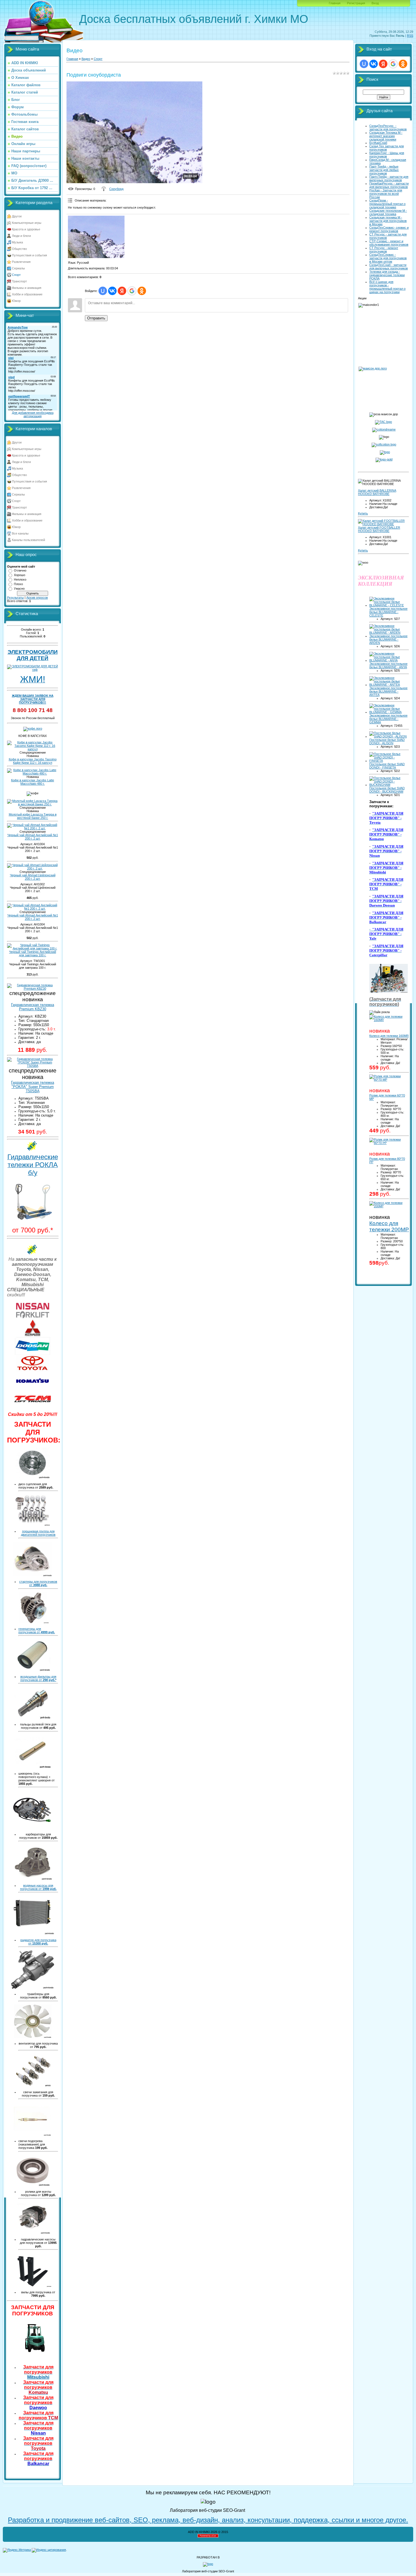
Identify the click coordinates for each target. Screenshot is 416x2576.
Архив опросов (37, 598)
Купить (363, 513)
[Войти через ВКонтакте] (112, 291)
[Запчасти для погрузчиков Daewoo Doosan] (33, 1354)
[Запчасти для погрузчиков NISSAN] (33, 1318)
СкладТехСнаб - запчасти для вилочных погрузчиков (389, 267)
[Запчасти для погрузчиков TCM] (33, 1407)
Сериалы (18, 268)
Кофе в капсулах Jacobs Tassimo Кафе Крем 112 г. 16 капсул (33, 761)
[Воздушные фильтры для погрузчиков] (33, 1670)
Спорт (16, 275)
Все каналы (20, 533)
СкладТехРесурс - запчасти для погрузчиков (388, 127)
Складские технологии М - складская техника (388, 212)
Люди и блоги (21, 236)
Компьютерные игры (27, 223)
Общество (19, 249)
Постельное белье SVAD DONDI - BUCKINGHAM (387, 790)
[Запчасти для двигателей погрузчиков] (33, 1525)
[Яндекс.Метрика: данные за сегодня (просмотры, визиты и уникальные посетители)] (17, 2550)
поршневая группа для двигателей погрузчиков (38, 1533)
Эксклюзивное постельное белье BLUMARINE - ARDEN (388, 639)
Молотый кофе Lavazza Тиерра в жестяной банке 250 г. (33, 816)
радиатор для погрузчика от (38, 1942)
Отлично (20, 570)
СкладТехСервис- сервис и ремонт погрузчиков (389, 229)
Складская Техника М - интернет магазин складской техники (386, 136)
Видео (86, 59)
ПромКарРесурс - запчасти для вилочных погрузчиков (389, 185)
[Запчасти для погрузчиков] (33, 2353)
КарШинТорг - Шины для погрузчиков (387, 155)
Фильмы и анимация (27, 288)
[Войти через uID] (103, 291)
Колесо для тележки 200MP (389, 1226)
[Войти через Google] (132, 291)
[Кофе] (33, 728)
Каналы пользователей (28, 540)
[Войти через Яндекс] (122, 291)
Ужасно (19, 589)
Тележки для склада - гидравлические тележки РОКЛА (387, 275)
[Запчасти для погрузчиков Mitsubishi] (33, 1335)
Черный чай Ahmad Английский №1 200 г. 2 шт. (33, 837)
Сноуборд (116, 189)
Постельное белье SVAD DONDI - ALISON (387, 741)
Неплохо (20, 579)
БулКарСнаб (378, 143)
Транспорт (19, 281)
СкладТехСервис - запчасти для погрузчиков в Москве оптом (388, 258)
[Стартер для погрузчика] (33, 1575)
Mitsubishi (38, 2372)
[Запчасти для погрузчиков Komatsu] (33, 1388)
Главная (335, 3)
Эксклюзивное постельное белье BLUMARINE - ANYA (388, 665)
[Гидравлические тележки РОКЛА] (33, 1220)
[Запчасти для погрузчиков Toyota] (33, 1370)
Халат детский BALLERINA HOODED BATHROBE (377, 492)
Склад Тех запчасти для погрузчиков (387, 148)
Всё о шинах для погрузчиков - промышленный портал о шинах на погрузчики (387, 287)
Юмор (16, 301)
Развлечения (21, 262)
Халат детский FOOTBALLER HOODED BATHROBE (379, 529)
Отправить (96, 318)
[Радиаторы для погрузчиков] (33, 1933)
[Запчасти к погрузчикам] (389, 992)
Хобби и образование (27, 294)
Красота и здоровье (26, 229)
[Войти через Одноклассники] (142, 291)
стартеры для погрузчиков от (38, 1583)
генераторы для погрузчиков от (37, 1630)
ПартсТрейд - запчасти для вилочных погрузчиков (389, 178)
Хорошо (20, 575)
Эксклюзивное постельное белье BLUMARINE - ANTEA (388, 691)
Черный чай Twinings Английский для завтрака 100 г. (33, 953)
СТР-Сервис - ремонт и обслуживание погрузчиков (389, 243)
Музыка (17, 242)
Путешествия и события (29, 255)
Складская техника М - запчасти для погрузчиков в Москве (388, 221)
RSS (410, 36)
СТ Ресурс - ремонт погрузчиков (384, 250)
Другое (17, 216)
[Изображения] (96, 237)
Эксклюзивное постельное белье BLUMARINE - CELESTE (388, 612)
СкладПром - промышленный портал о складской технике (387, 204)
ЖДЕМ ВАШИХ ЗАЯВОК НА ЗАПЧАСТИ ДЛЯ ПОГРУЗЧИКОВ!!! (33, 699)
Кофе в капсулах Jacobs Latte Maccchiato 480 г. (33, 782)
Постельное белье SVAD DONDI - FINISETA (387, 766)
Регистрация (356, 3)
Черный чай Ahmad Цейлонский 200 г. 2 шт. (33, 877)
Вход (375, 3)
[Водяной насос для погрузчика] (33, 1879)
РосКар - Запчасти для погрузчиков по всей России (386, 194)
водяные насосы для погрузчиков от (38, 1887)
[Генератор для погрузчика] (33, 1622)
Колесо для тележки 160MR (389, 1036)
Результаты (15, 598)
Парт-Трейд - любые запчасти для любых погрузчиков (384, 170)
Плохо (18, 584)
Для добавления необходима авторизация (33, 414)
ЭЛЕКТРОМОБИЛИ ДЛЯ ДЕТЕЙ (33, 655)
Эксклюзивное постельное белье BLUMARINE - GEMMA (388, 719)
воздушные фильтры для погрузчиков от (38, 1678)
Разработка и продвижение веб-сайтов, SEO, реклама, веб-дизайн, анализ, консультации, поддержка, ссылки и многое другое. (208, 2520)
